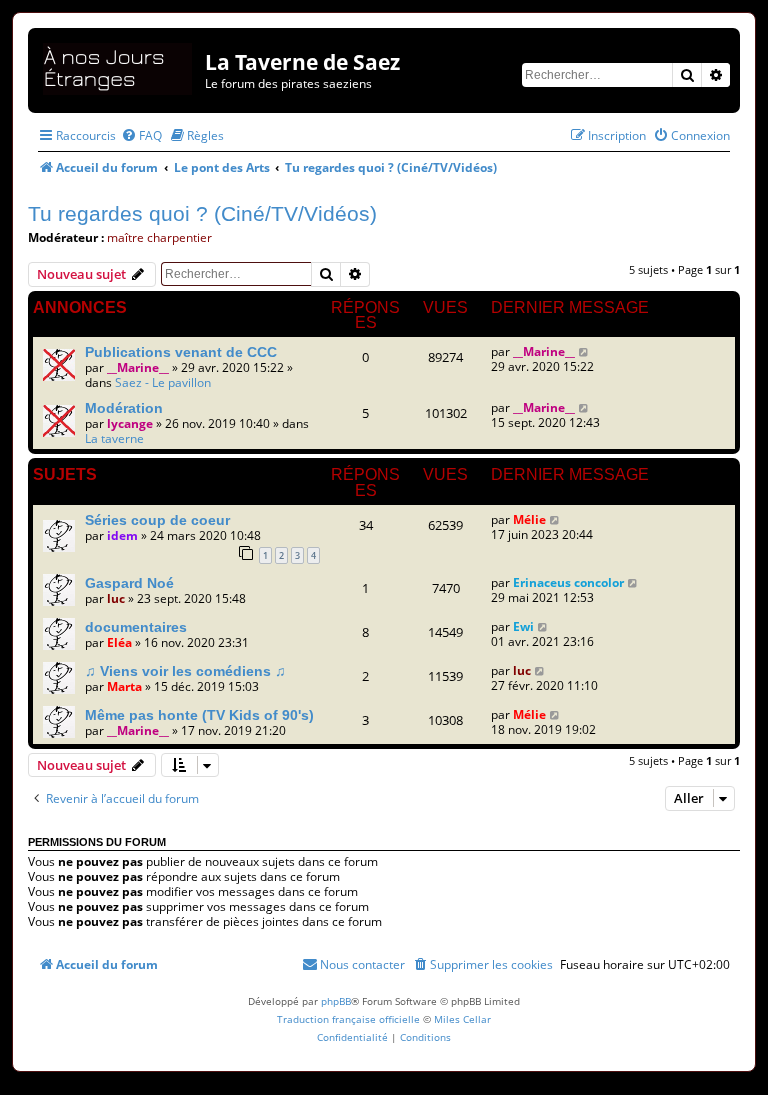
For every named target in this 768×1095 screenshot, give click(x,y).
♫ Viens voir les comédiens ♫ (185, 671)
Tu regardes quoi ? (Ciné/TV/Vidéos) (202, 213)
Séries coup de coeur (157, 520)
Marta (124, 686)
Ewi (523, 626)
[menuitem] (141, 135)
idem (122, 535)
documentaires (136, 627)
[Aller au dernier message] (584, 351)
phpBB (336, 1001)
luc (116, 598)
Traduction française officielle (348, 1019)
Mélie (529, 519)
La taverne (114, 438)
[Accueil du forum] (119, 65)
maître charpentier (159, 237)
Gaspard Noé (129, 583)
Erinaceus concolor (568, 582)
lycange (130, 423)
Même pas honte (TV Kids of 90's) (199, 715)
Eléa (119, 642)
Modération (124, 408)
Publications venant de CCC (181, 352)
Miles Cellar (462, 1019)
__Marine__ (138, 367)
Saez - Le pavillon (163, 382)
